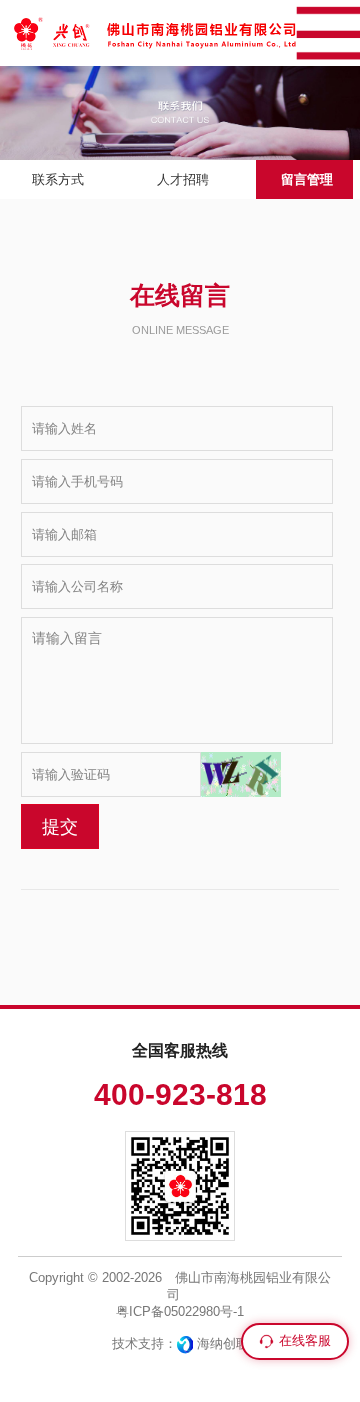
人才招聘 (183, 179)
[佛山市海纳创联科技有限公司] (185, 1343)
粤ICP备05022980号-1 (180, 1311)
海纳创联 (223, 1343)
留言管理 (307, 179)
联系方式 (58, 179)
